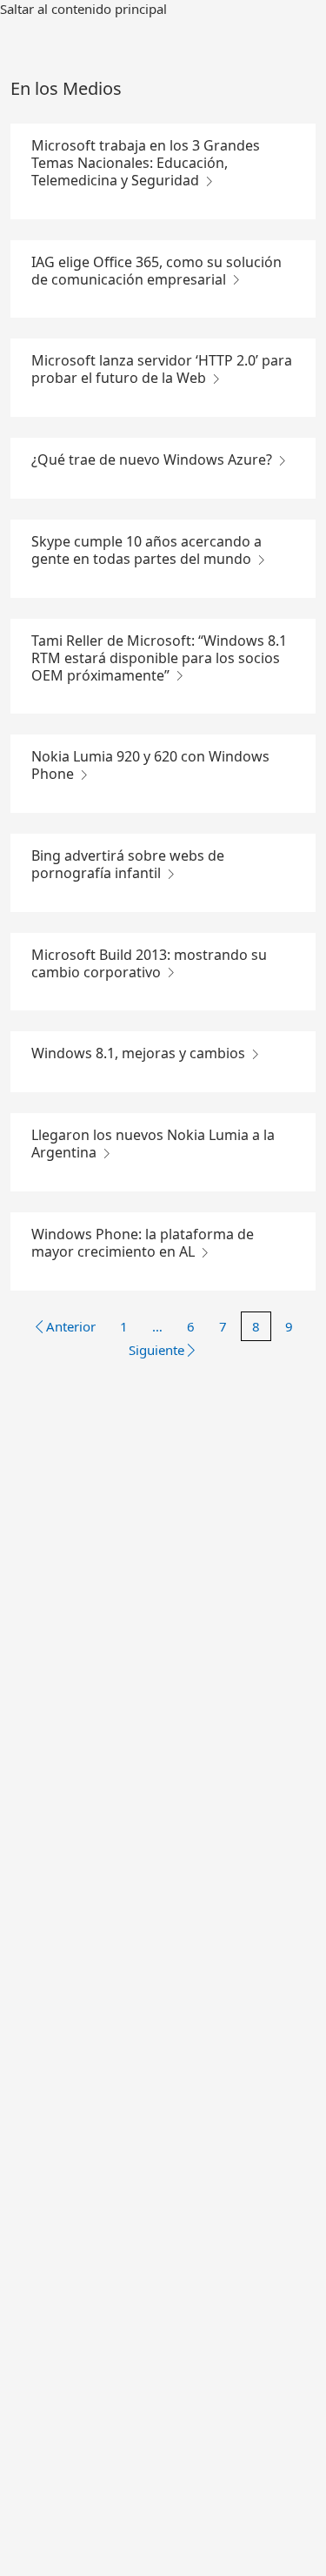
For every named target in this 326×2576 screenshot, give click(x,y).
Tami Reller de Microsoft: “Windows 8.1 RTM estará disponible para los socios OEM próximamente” (159, 658)
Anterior (71, 1326)
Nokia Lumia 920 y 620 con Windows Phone (150, 765)
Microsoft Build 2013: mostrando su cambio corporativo (149, 963)
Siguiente (156, 1350)
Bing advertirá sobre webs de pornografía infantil (128, 864)
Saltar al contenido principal (83, 9)
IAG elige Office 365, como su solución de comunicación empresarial (156, 271)
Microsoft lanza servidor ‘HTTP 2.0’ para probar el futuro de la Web (162, 369)
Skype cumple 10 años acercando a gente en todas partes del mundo (146, 550)
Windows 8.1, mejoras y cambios (140, 1053)
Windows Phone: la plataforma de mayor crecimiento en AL (143, 1243)
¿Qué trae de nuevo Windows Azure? (153, 460)
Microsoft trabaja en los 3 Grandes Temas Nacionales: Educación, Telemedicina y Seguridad (146, 163)
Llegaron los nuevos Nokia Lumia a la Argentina (153, 1144)
